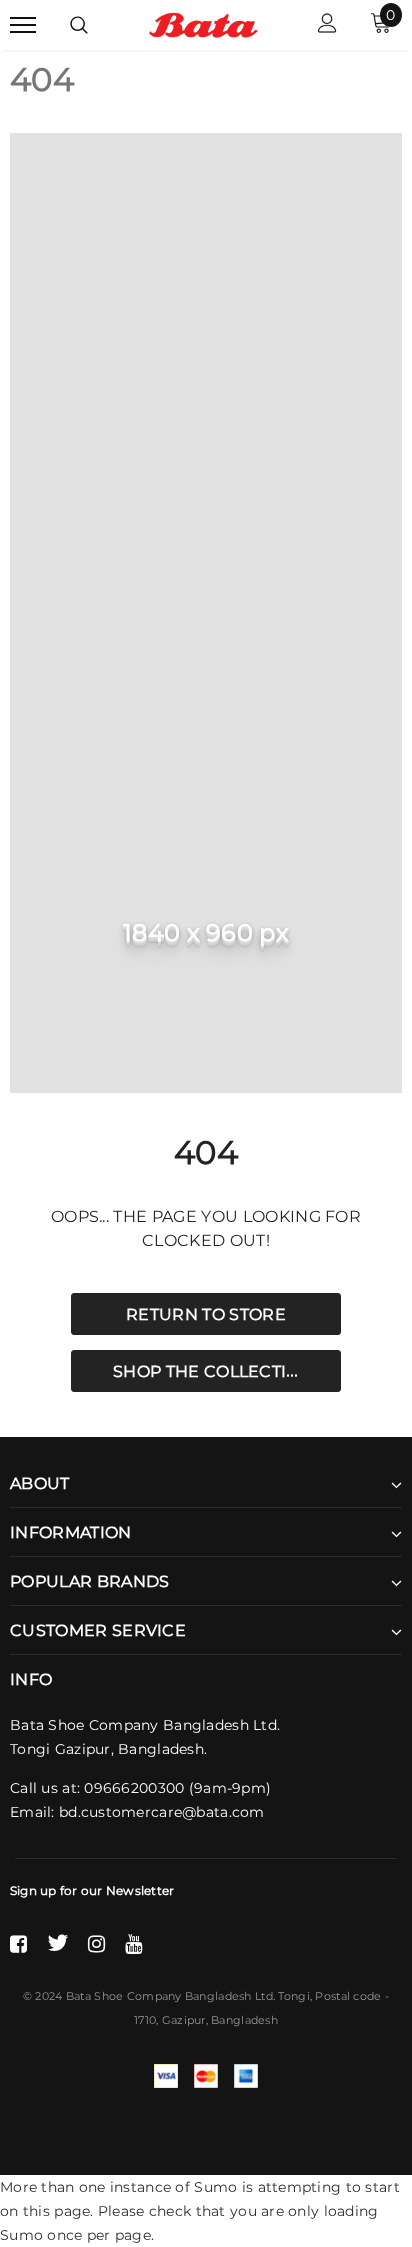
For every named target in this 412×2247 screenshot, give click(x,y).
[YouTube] (133, 1943)
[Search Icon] (79, 25)
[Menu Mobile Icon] (23, 25)
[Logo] (203, 24)
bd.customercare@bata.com (162, 1812)
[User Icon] (327, 25)
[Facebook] (18, 1943)
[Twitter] (57, 1943)
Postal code (348, 1996)
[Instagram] (96, 1943)
